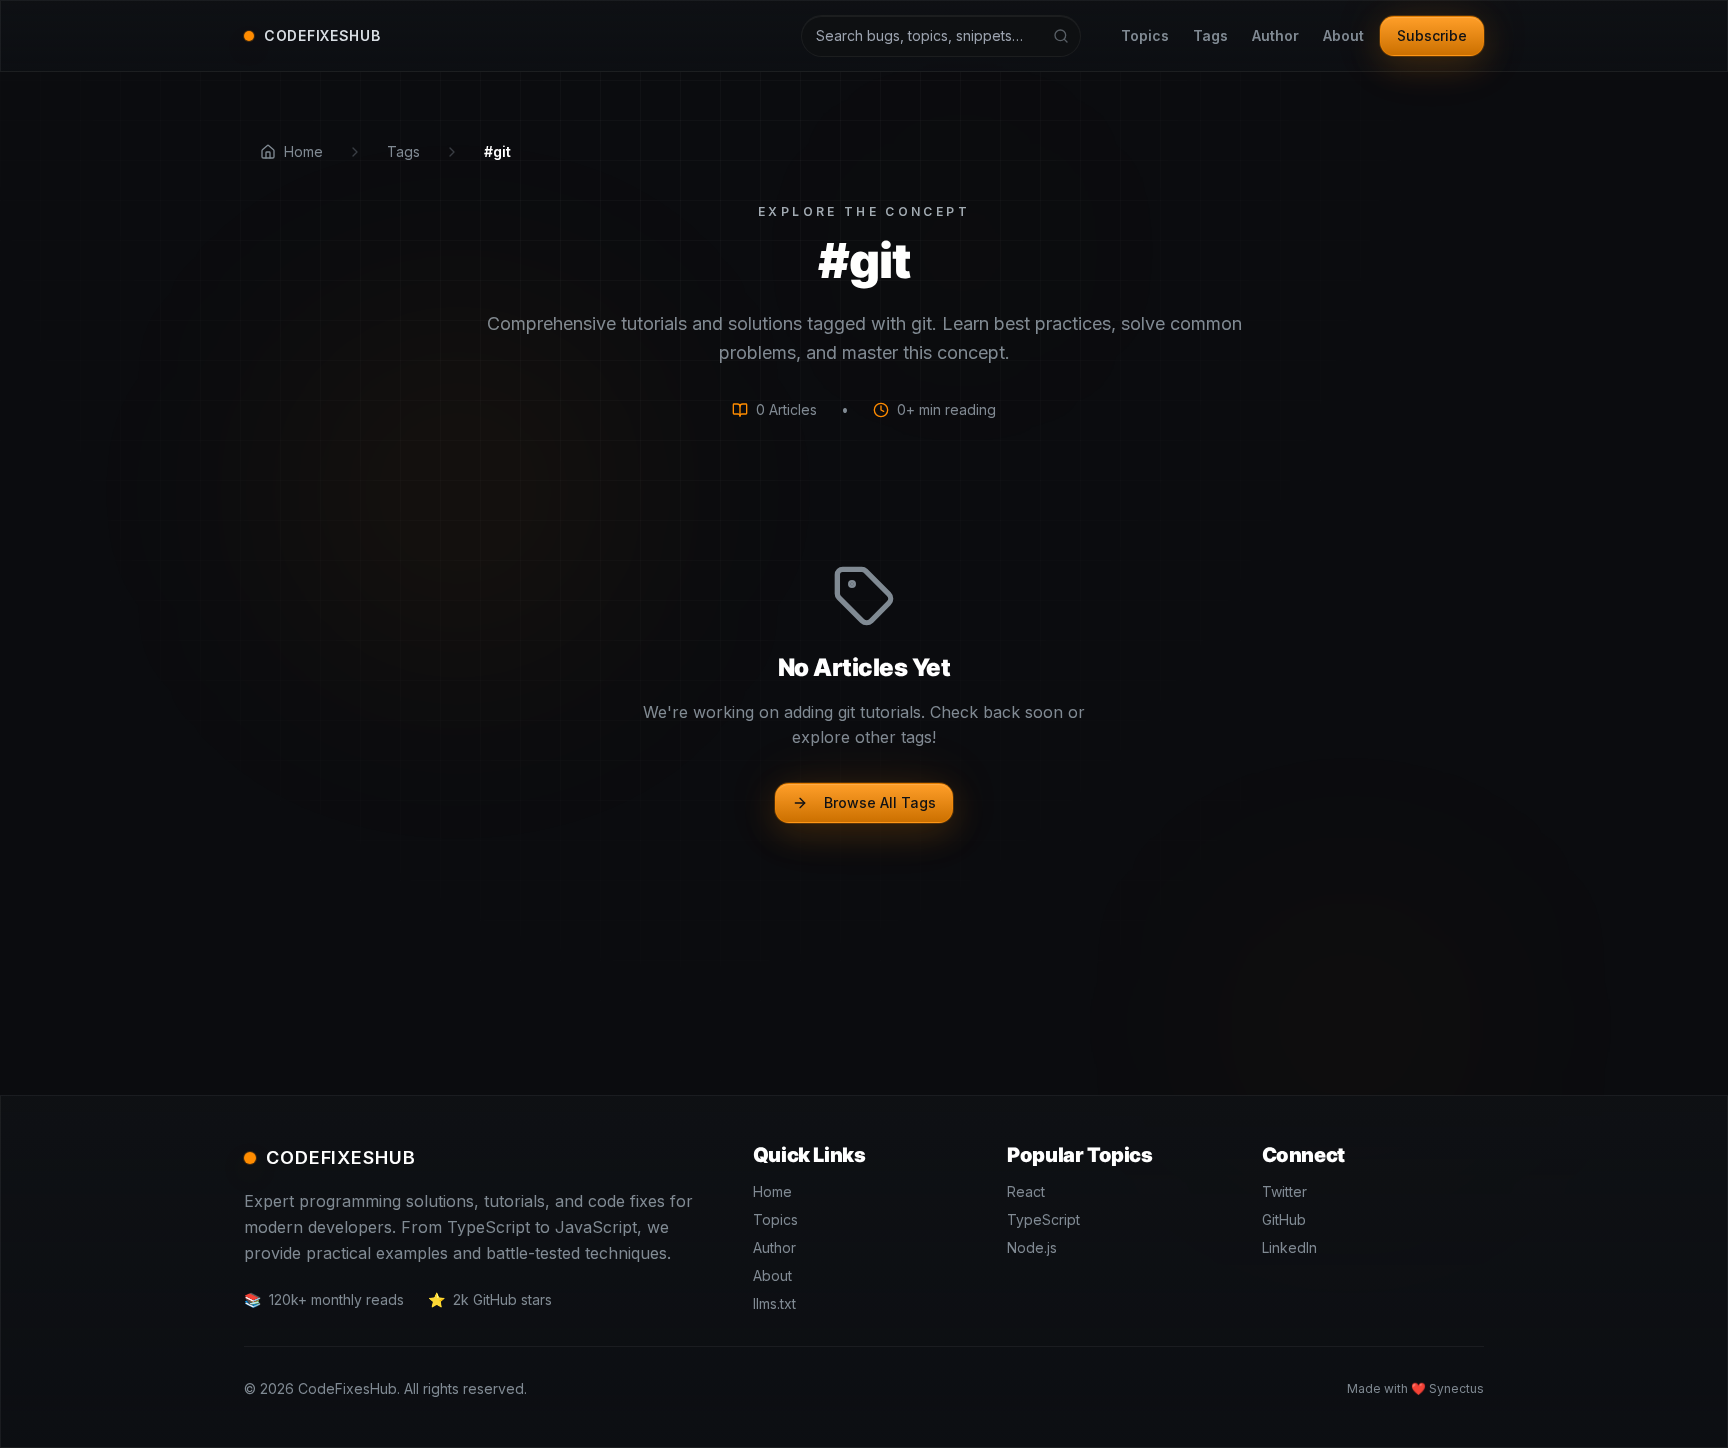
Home (772, 1191)
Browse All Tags (880, 802)
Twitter (1284, 1191)
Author (1275, 35)
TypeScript (1043, 1219)
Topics (1145, 35)
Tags (1210, 35)
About (1343, 35)
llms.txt (774, 1303)
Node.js (1032, 1247)
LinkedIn (1289, 1247)
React (1026, 1191)
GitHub (1284, 1219)
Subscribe (1432, 35)
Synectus (1456, 1388)
